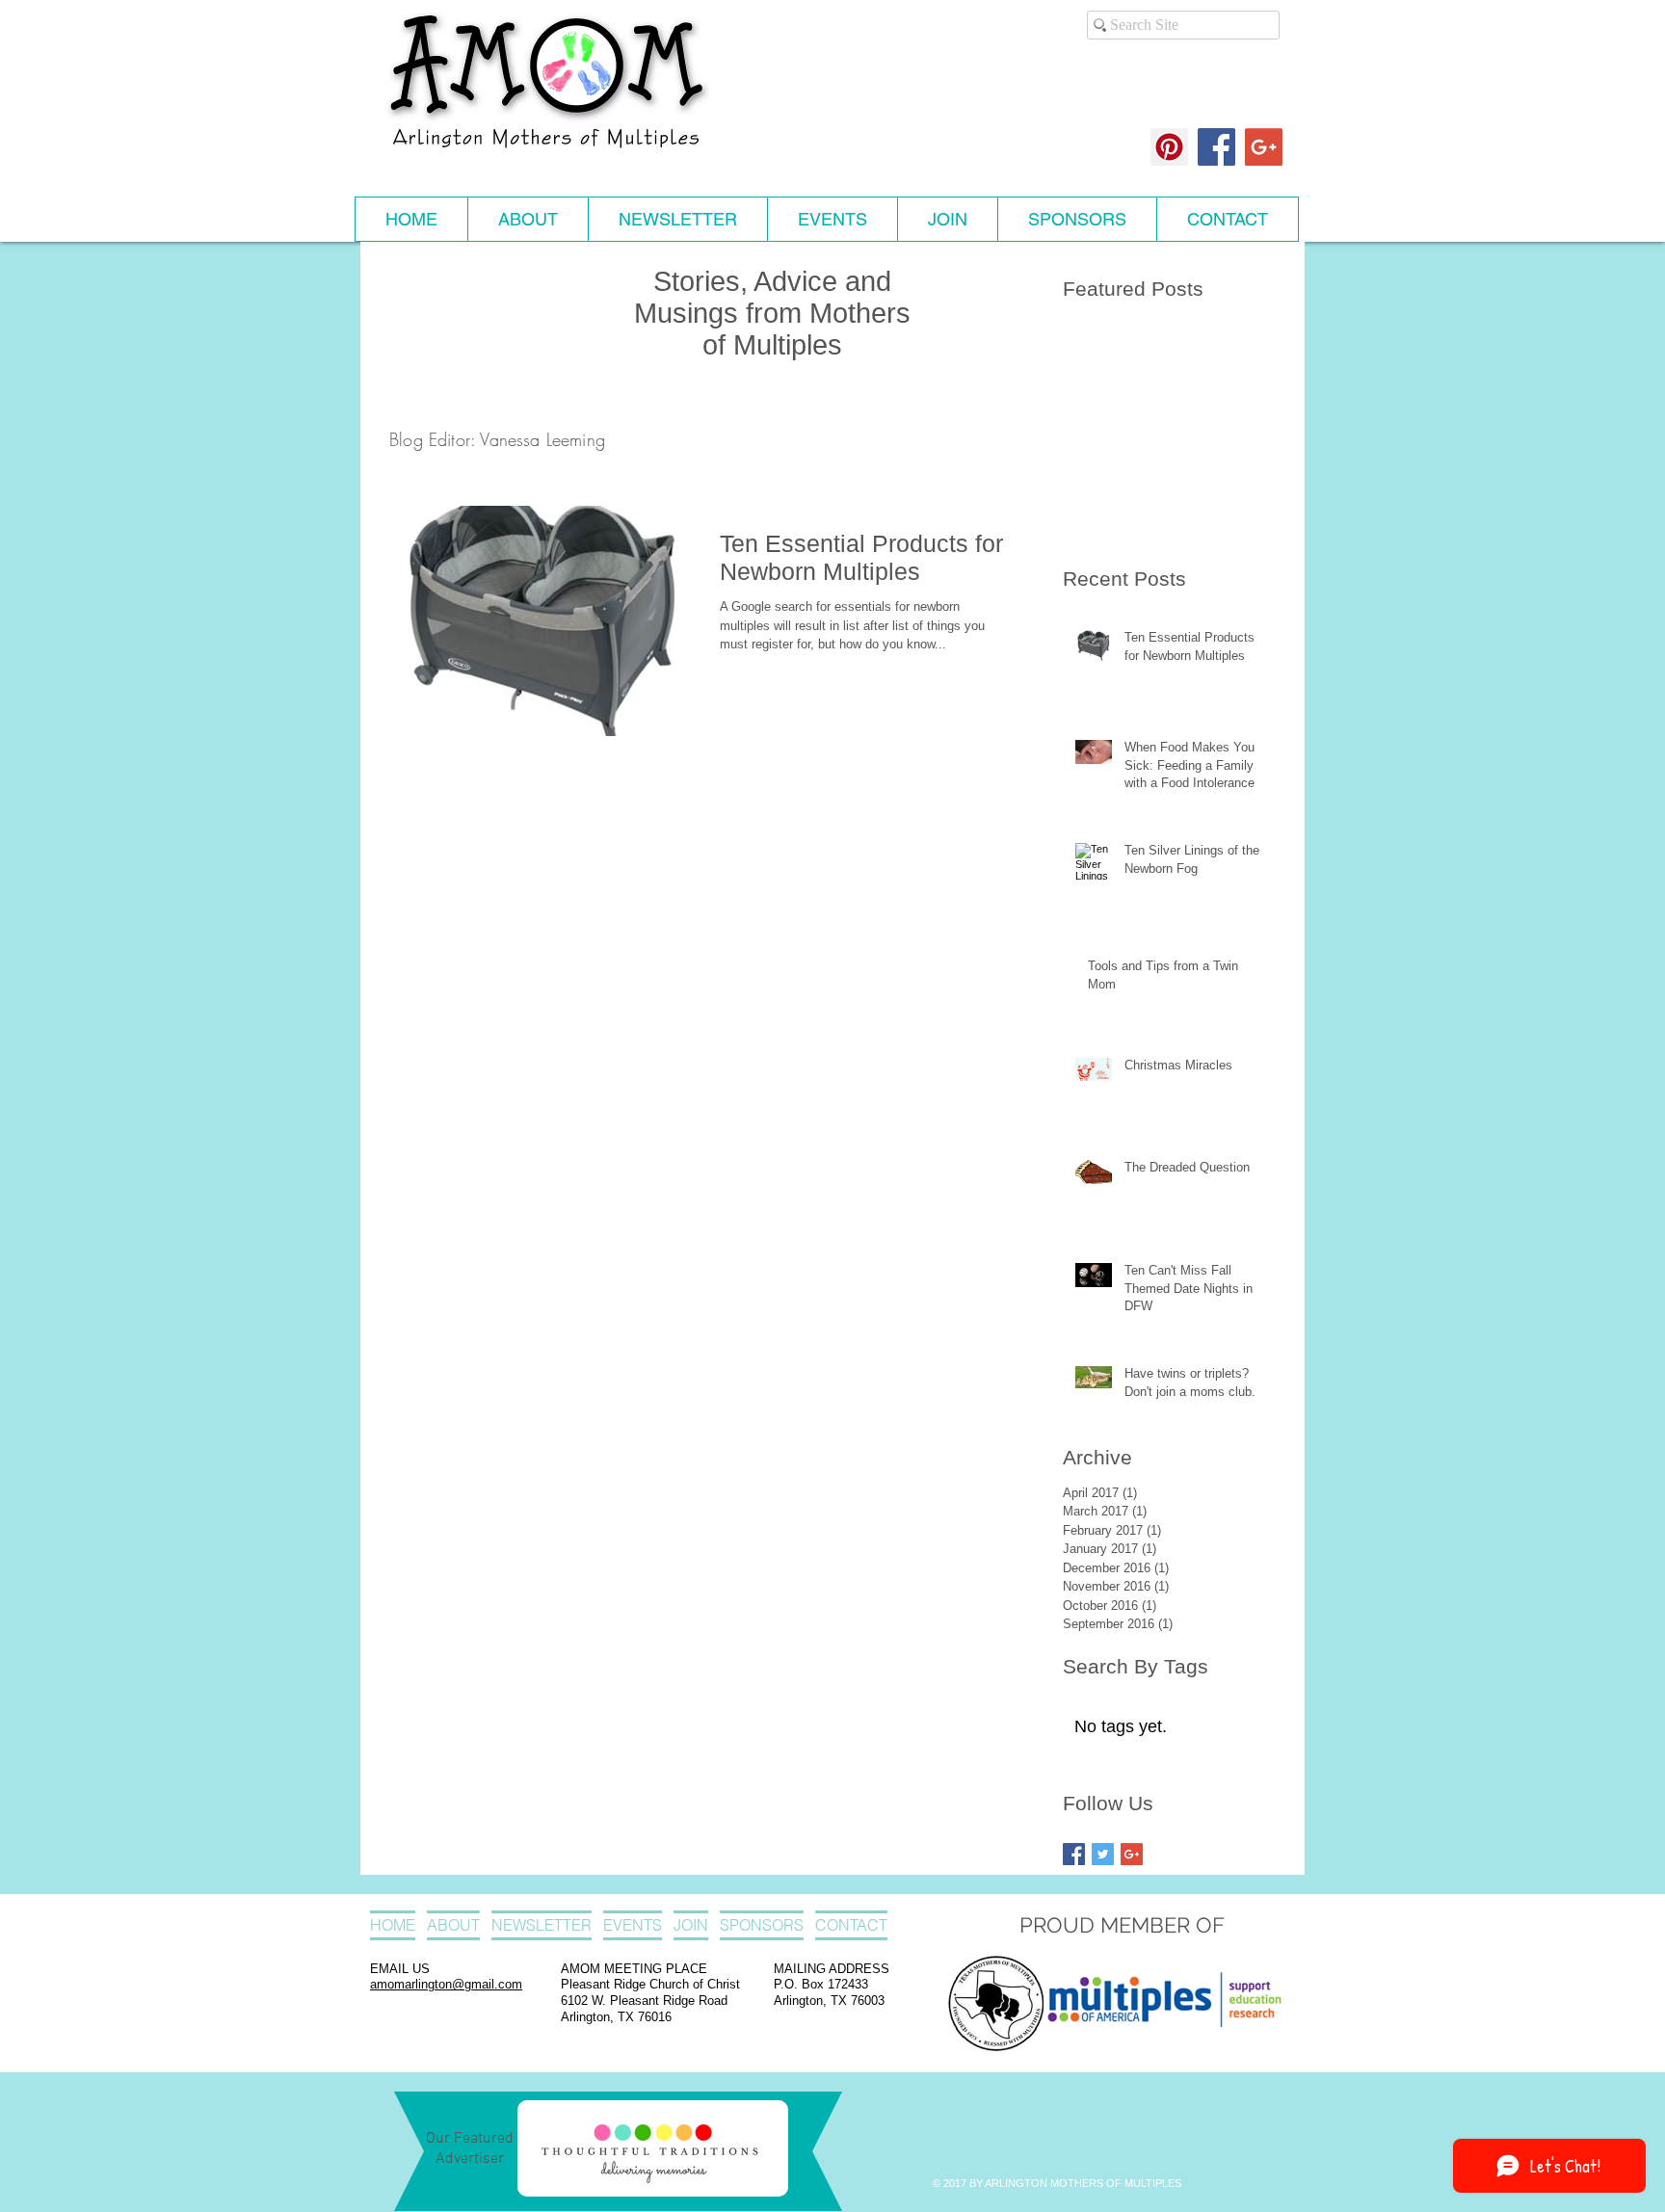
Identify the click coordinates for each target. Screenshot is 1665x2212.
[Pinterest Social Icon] (1169, 147)
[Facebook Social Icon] (1216, 147)
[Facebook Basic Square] (1074, 1854)
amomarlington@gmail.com (446, 1984)
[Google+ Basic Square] (1132, 1854)
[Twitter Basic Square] (1103, 1854)
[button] (528, 219)
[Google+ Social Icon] (1264, 147)
